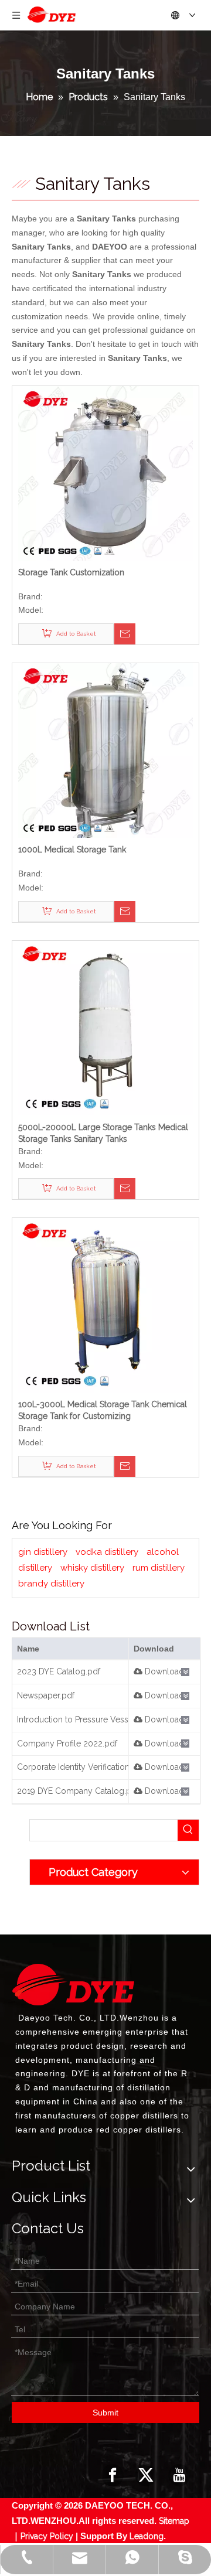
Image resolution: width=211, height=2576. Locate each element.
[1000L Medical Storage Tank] (105, 750)
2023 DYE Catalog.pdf (59, 1671)
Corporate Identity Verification (73, 1767)
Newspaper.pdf (46, 1695)
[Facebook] (113, 2475)
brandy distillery (51, 1584)
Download (163, 1671)
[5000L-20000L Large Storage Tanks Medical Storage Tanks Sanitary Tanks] (105, 1027)
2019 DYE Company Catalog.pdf (78, 1791)
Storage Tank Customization (71, 572)
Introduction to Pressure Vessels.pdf (86, 1719)
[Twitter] (146, 2475)
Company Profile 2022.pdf (67, 1744)
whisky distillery (92, 1568)
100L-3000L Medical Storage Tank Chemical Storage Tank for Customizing (103, 1410)
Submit (105, 2413)
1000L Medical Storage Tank (72, 849)
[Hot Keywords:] (188, 1830)
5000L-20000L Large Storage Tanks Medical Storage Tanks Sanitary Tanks (103, 1133)
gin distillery (43, 1552)
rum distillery (159, 1568)
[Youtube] (179, 2475)
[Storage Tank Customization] (105, 472)
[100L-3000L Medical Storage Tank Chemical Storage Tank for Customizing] (105, 1305)
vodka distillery (107, 1552)
